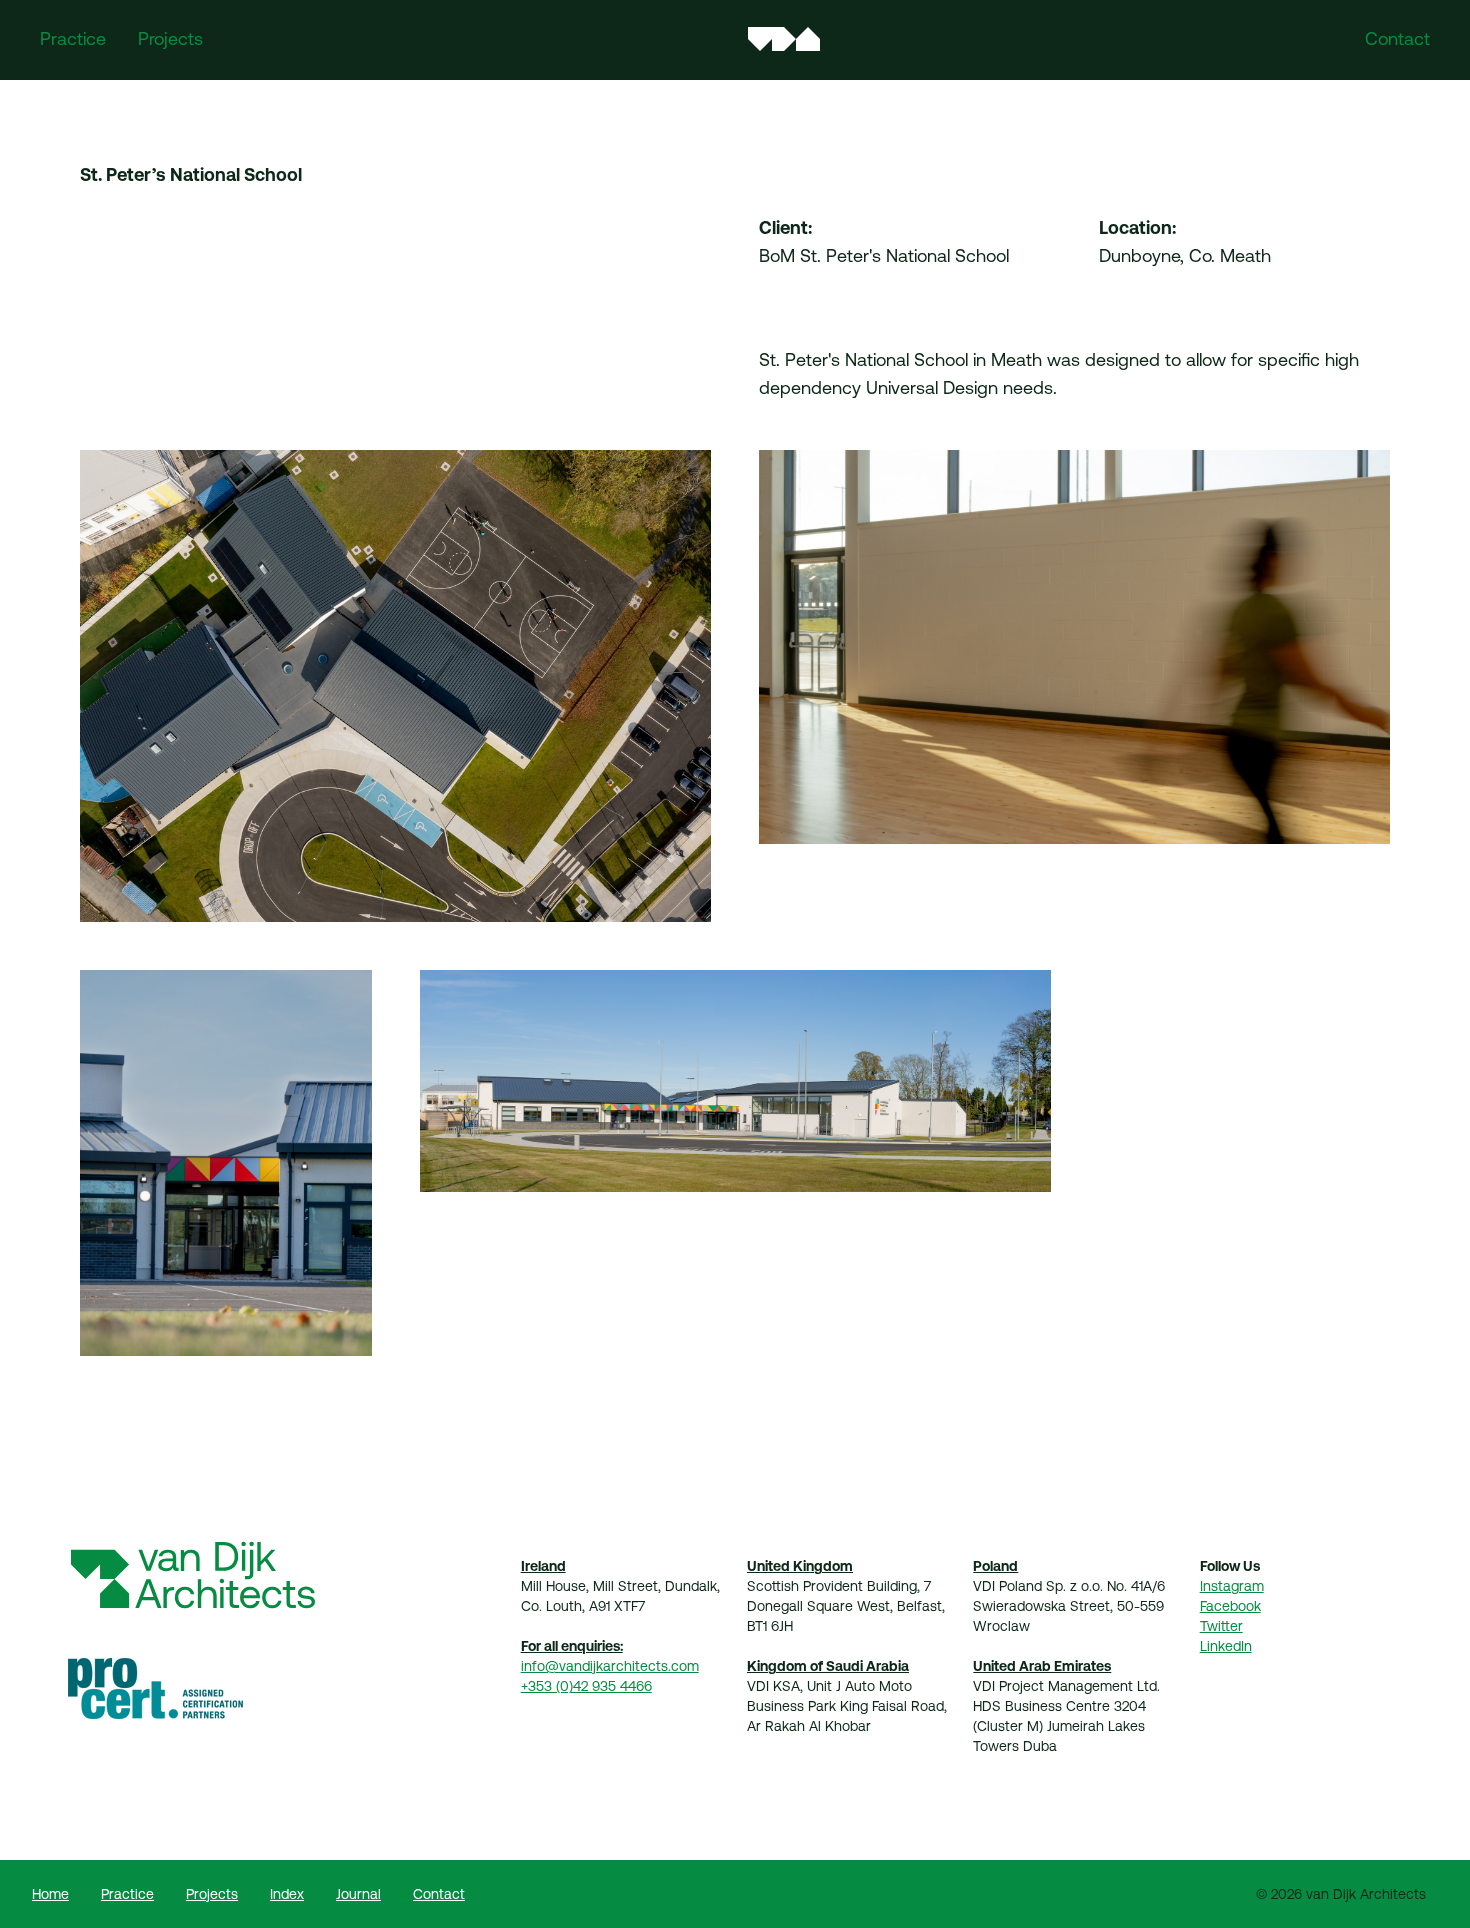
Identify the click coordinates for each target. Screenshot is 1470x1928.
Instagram (1232, 1586)
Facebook (1230, 1606)
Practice (73, 38)
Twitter (1221, 1626)
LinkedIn (1226, 1646)
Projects (170, 38)
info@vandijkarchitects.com (610, 1666)
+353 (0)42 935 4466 (586, 1686)
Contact (1397, 38)
